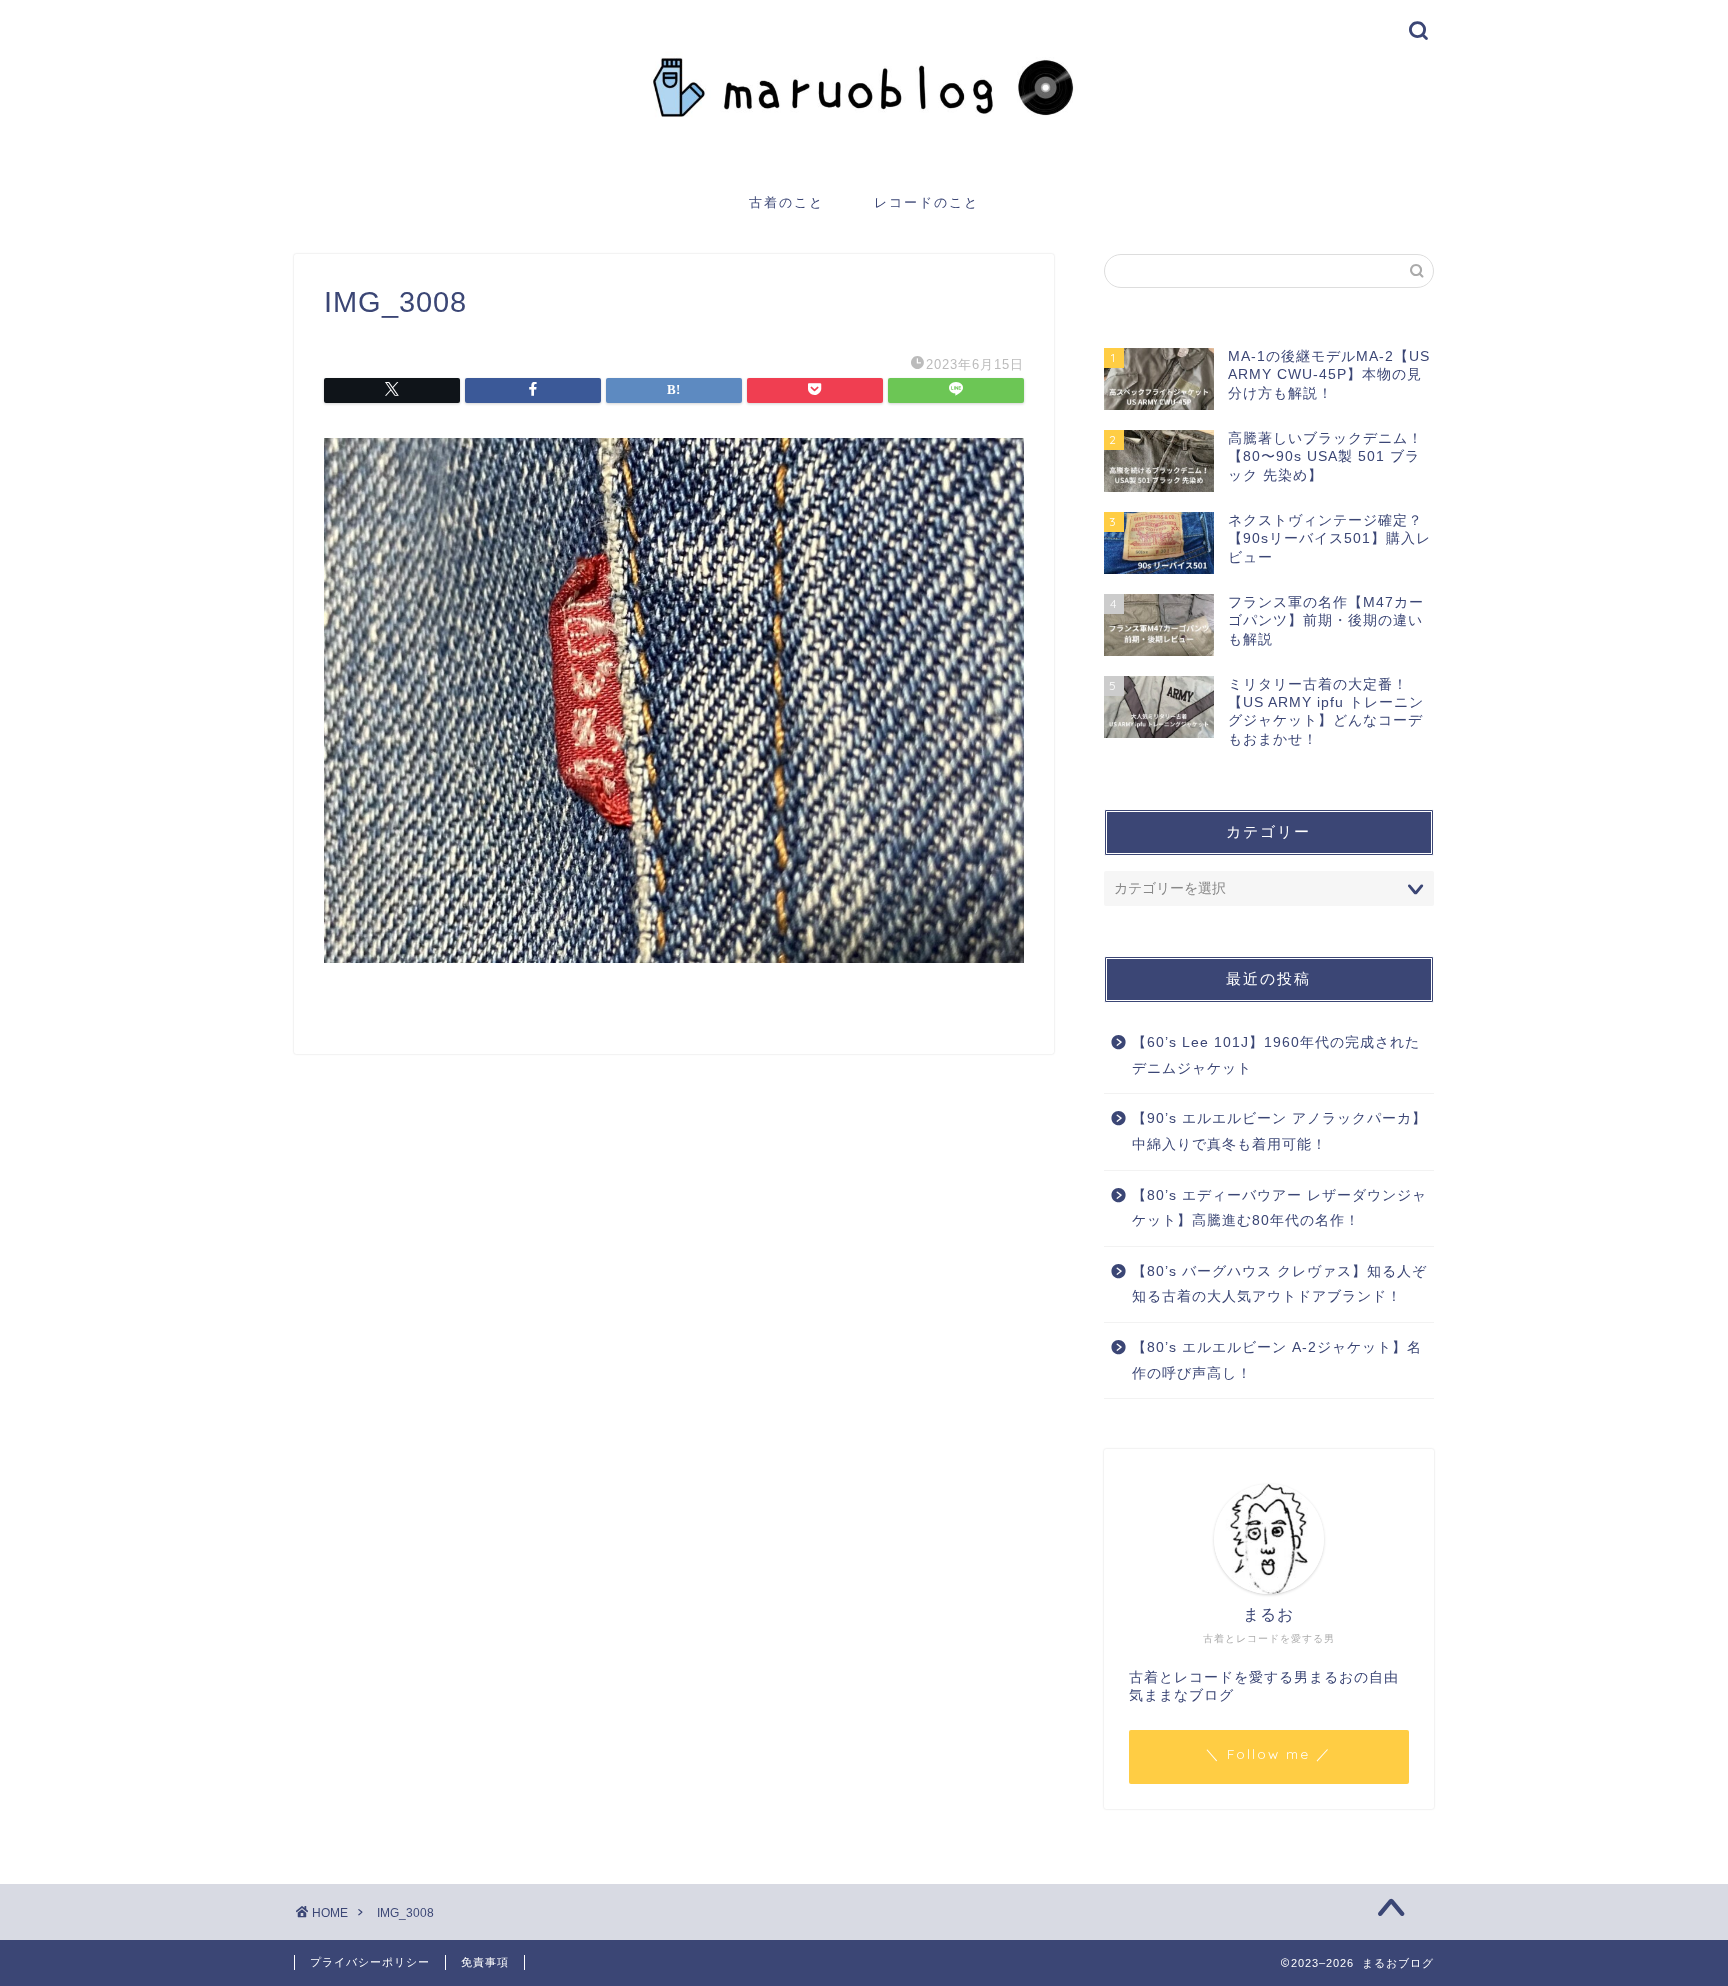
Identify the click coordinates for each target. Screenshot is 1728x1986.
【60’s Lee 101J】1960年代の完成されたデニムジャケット (1276, 1055)
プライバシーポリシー (370, 1962)
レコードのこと (926, 202)
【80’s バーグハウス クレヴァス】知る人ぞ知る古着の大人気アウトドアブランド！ (1279, 1284)
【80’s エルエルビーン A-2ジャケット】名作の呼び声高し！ (1277, 1360)
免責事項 (485, 1962)
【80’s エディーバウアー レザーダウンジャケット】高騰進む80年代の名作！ (1279, 1208)
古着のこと (786, 202)
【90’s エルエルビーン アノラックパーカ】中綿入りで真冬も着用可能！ (1279, 1131)
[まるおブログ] (864, 157)
